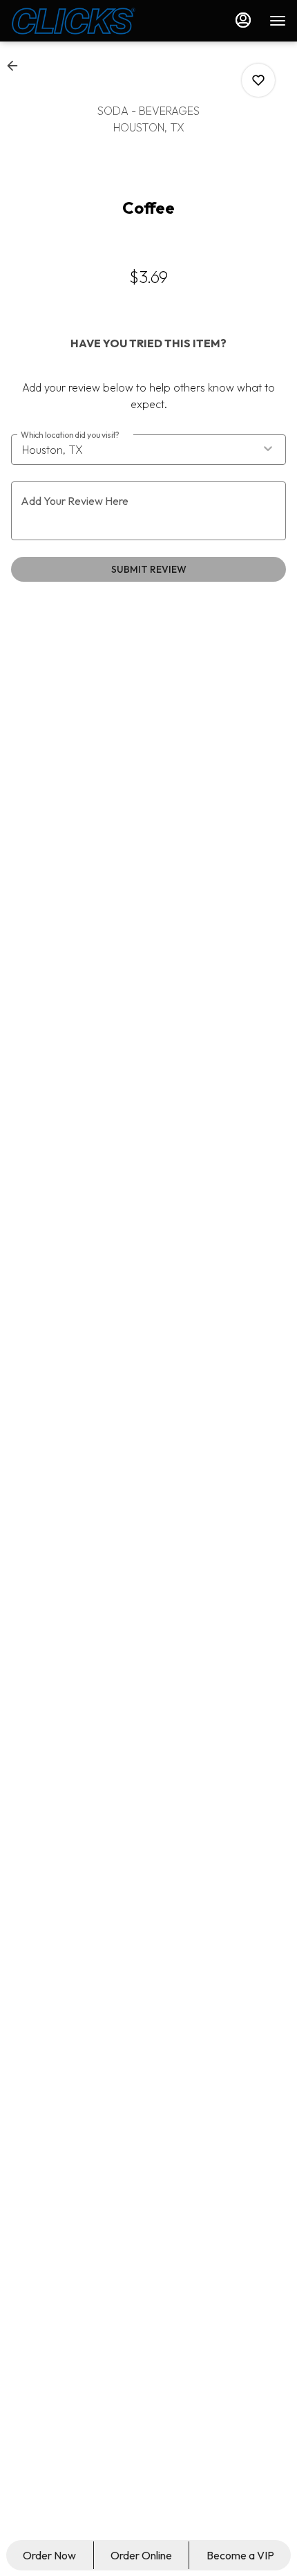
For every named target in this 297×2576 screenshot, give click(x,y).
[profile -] (243, 20)
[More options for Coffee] (258, 80)
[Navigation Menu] (278, 21)
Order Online (141, 2555)
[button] (17, 66)
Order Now (49, 2555)
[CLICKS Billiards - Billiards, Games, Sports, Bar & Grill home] (73, 21)
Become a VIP (240, 2555)
